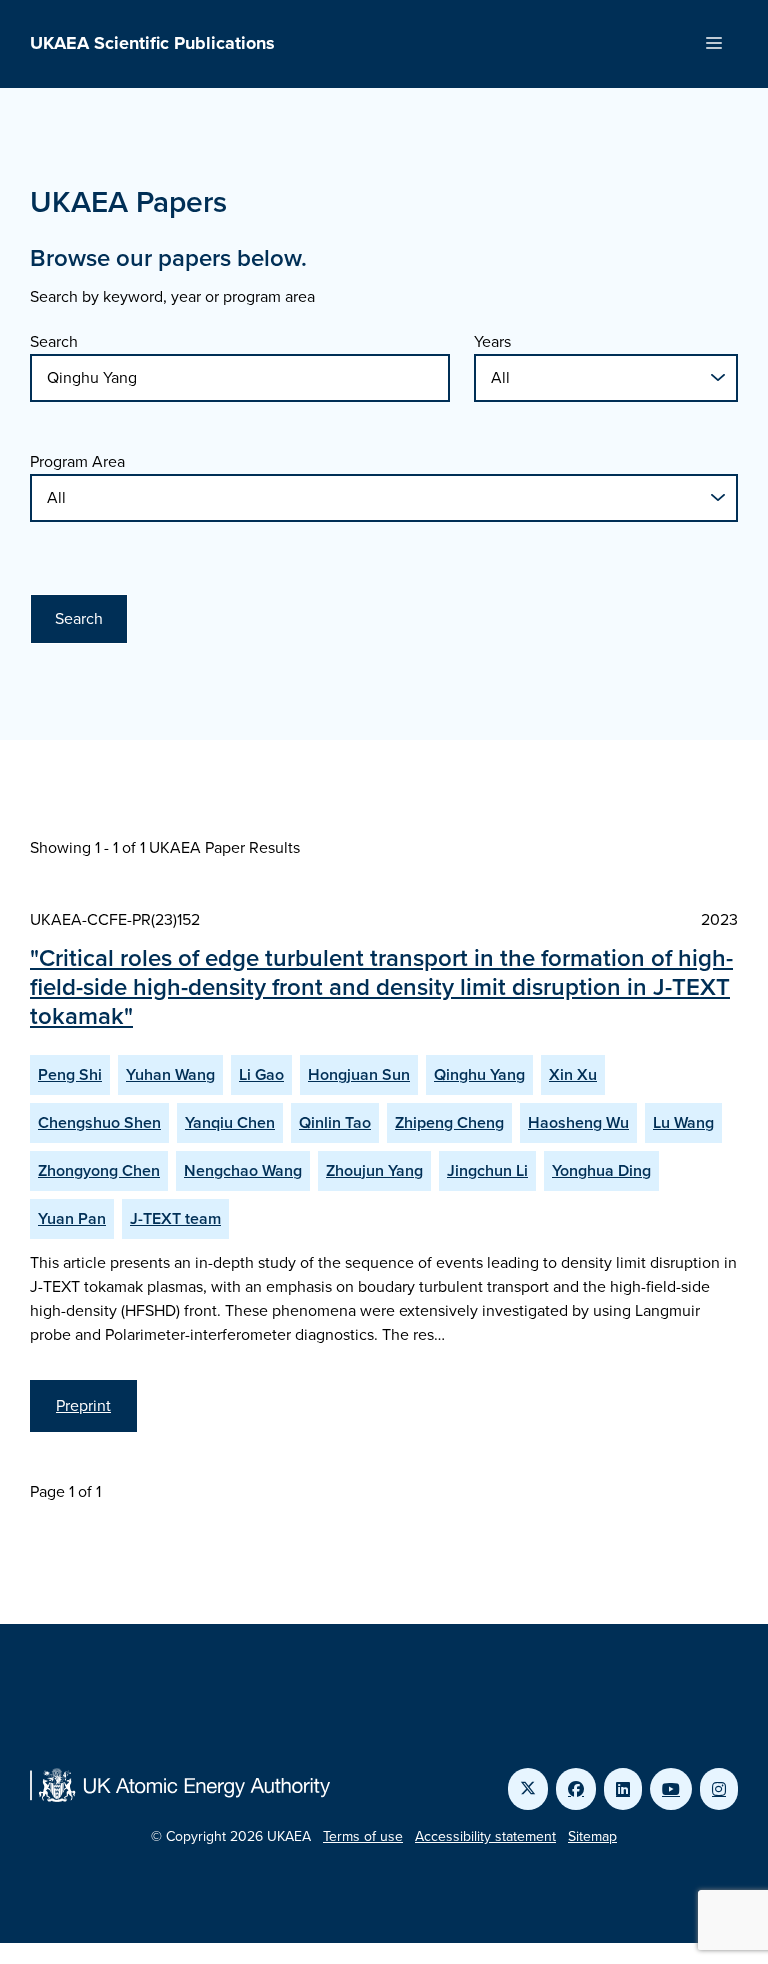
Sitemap (592, 1836)
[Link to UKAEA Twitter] (528, 1789)
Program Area (77, 461)
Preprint (83, 1405)
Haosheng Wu (578, 1122)
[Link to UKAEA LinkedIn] (623, 1789)
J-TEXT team (175, 1218)
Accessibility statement (485, 1836)
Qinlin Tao (335, 1122)
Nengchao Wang (243, 1170)
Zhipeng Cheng (449, 1122)
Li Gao (261, 1074)
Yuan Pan (72, 1218)
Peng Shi (70, 1074)
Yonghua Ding (601, 1170)
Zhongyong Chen (99, 1170)
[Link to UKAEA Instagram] (719, 1789)
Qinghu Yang (479, 1074)
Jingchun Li (487, 1170)
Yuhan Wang (170, 1074)
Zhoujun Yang (374, 1170)
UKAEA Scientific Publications (152, 43)
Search (54, 341)
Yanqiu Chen (230, 1122)
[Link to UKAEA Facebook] (576, 1789)
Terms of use (363, 1836)
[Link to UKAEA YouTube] (671, 1789)
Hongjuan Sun (359, 1074)
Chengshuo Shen (99, 1122)
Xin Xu (573, 1074)
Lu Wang (683, 1122)
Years (492, 341)
